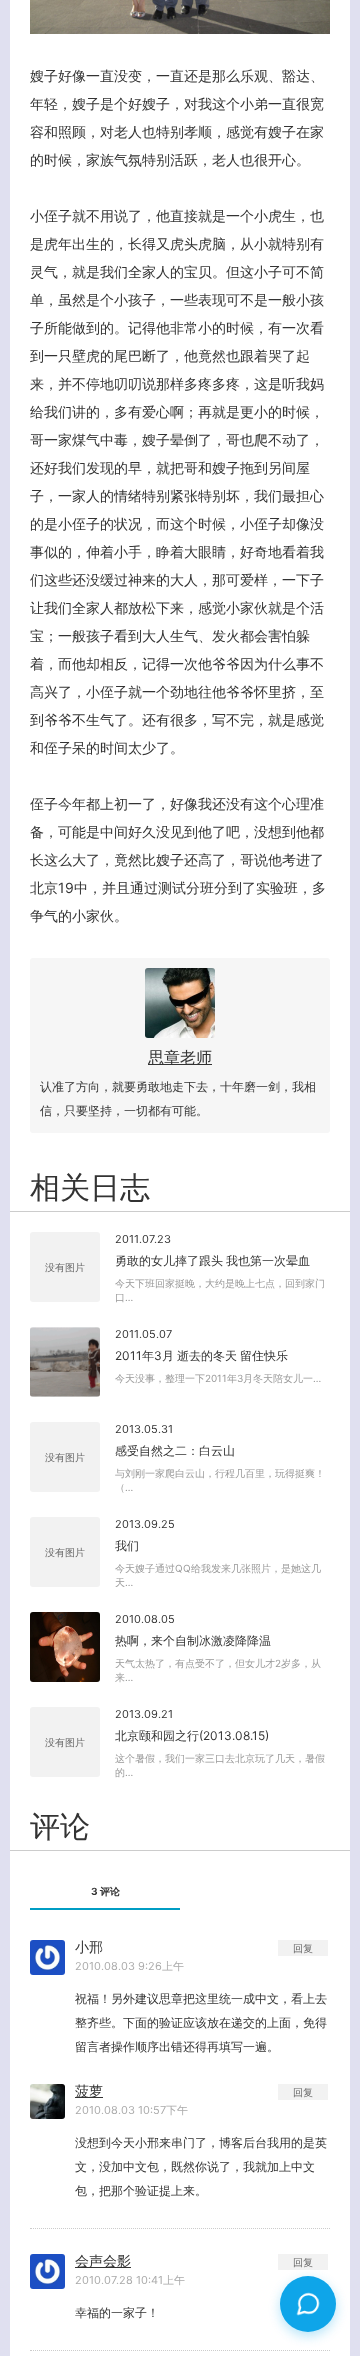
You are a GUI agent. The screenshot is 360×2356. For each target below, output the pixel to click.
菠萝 (89, 2090)
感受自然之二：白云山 (175, 1450)
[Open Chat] (308, 2304)
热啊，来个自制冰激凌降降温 (193, 1640)
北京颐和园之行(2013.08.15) (192, 1735)
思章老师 (180, 1057)
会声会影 (103, 2260)
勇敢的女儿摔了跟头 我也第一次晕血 (212, 1260)
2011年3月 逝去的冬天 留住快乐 (201, 1355)
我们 (127, 1545)
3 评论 (105, 1891)
